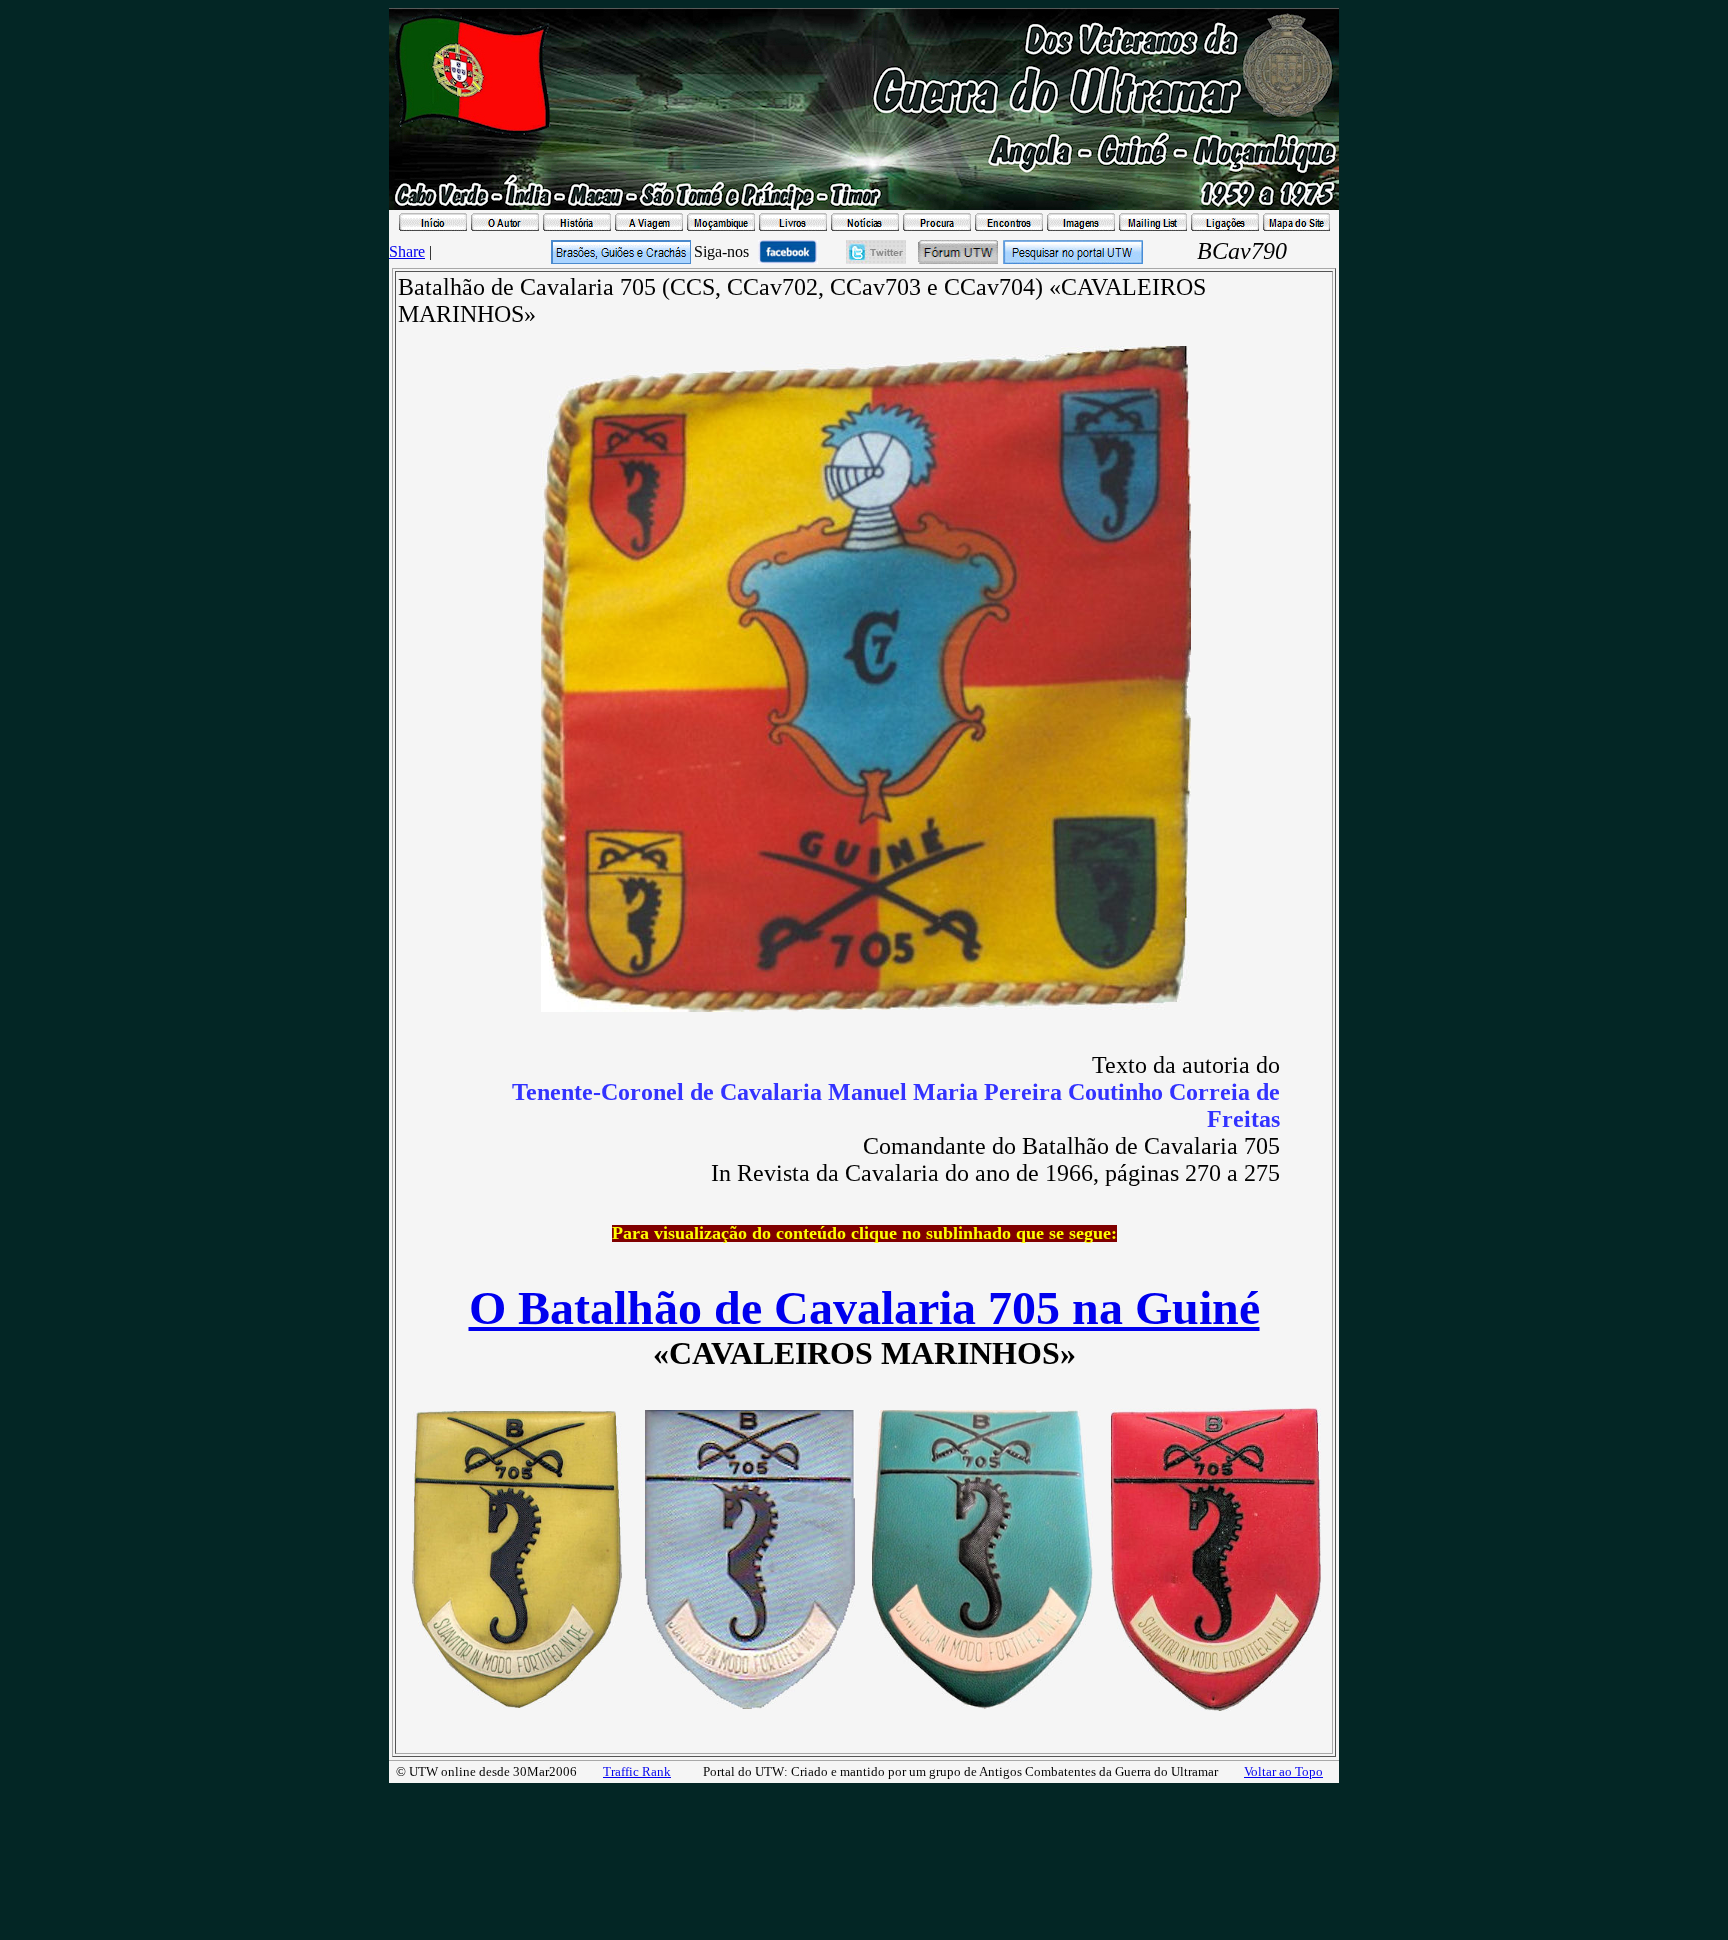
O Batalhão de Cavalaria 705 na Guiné (864, 1307)
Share (407, 251)
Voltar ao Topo (1283, 1771)
